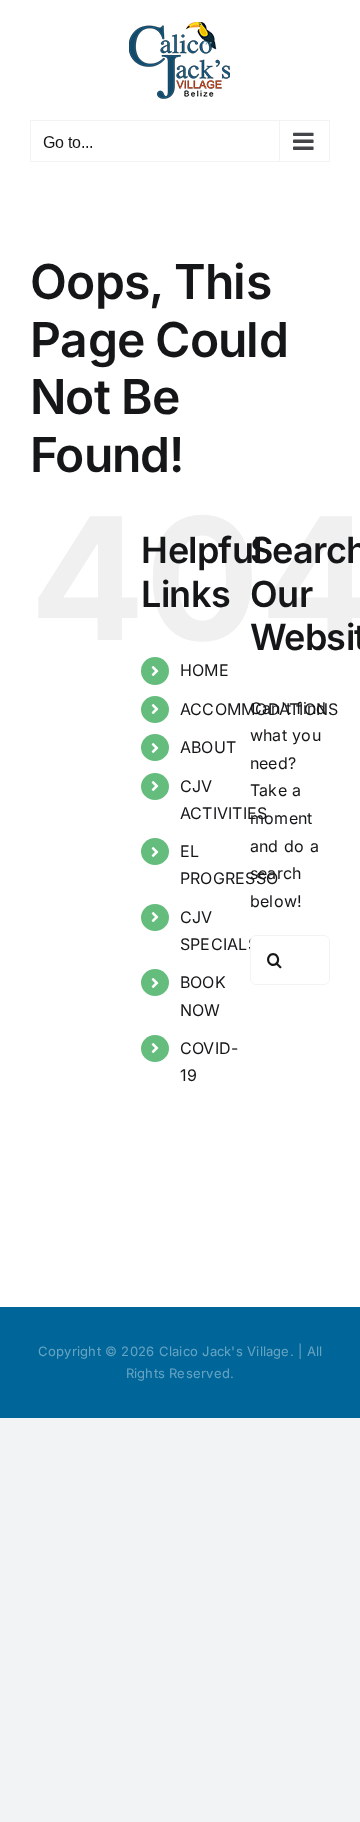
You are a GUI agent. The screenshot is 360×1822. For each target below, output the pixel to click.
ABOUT (208, 747)
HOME (204, 670)
